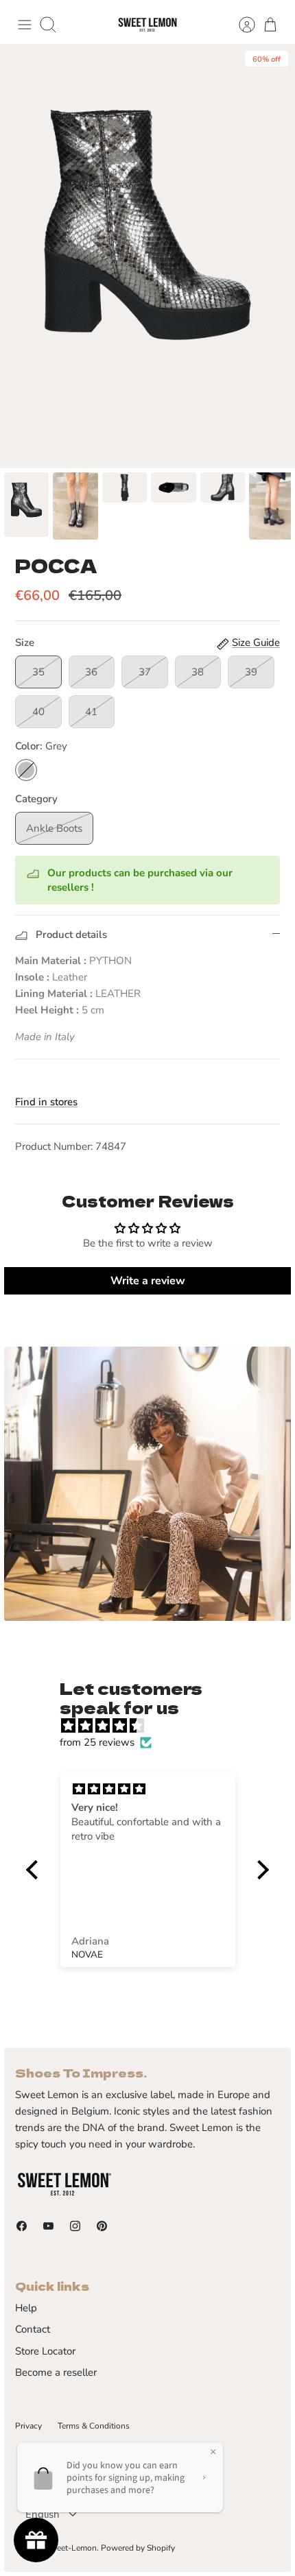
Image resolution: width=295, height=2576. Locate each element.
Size (25, 642)
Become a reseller (56, 2372)
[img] (154, 1726)
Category (36, 799)
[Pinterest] (102, 2226)
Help (26, 2308)
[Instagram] (75, 2226)
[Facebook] (22, 2226)
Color (41, 746)
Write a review (148, 1281)
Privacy (28, 2426)
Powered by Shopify (138, 2548)
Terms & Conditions (94, 2426)
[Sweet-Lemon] (147, 25)
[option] (147, 256)
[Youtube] (48, 2226)
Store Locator (45, 2351)
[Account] (240, 25)
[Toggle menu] (25, 25)
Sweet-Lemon (71, 2548)
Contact (33, 2329)
